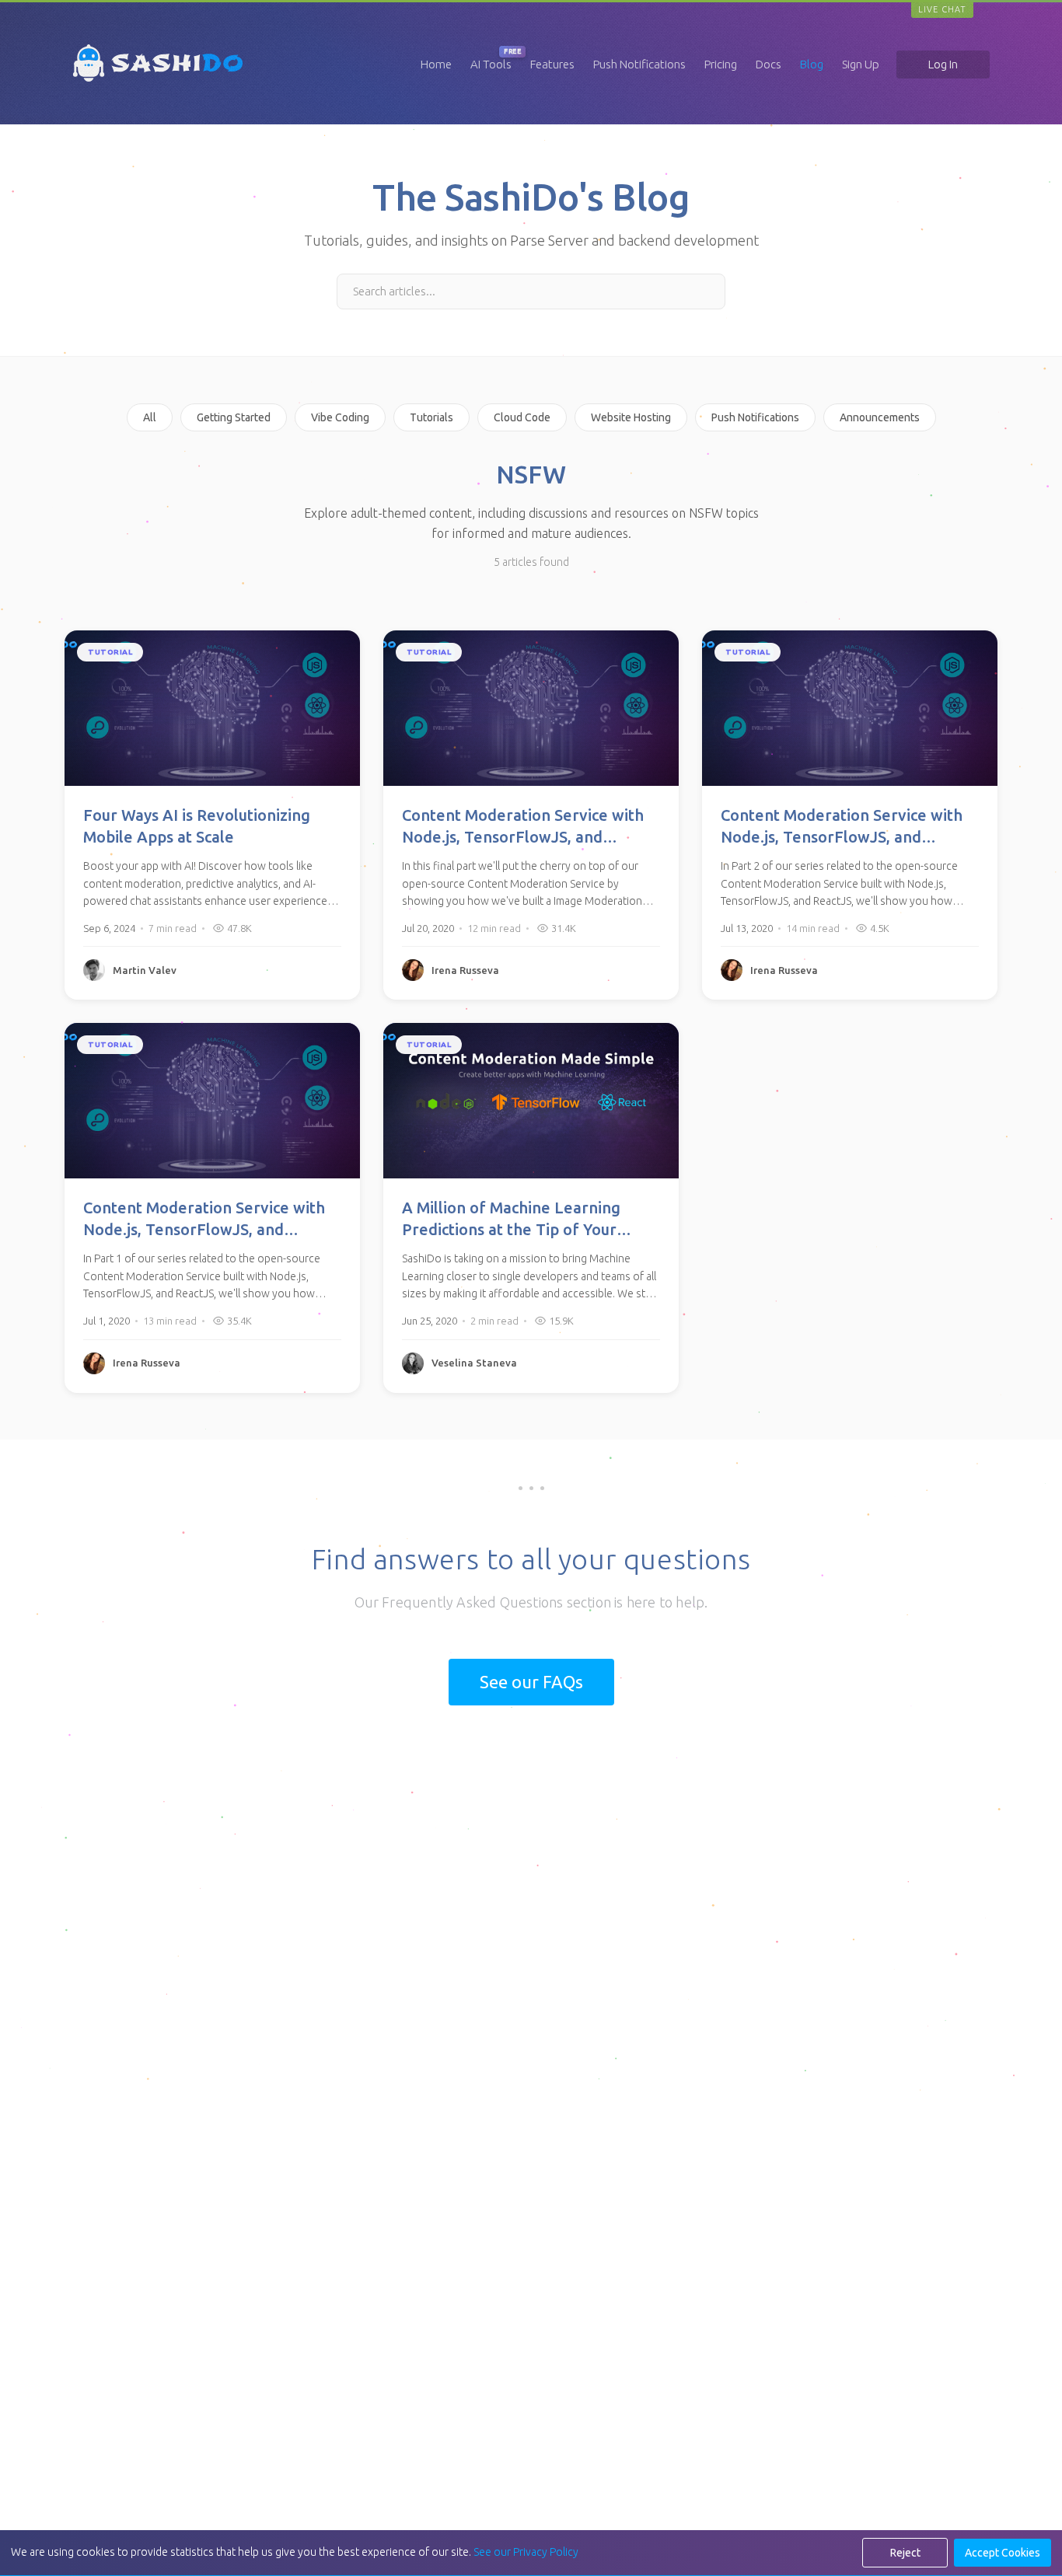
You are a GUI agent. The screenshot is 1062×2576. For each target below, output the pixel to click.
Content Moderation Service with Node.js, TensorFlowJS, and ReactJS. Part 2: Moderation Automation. (842, 827)
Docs (769, 64)
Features (552, 64)
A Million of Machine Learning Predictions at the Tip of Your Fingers (511, 1220)
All (150, 417)
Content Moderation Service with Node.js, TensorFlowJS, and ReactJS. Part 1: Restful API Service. (204, 1220)
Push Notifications (639, 64)
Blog (812, 64)
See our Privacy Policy (526, 2552)
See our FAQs (531, 1682)
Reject (905, 2553)
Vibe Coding (340, 417)
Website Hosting (631, 417)
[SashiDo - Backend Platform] (158, 82)
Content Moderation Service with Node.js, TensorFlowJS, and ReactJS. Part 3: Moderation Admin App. (529, 827)
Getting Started (234, 417)
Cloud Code (522, 417)
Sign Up (861, 64)
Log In (943, 64)
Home (436, 64)
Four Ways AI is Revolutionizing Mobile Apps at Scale (197, 826)
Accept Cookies (1003, 2553)
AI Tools (491, 64)
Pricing (721, 64)
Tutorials (431, 417)
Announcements (880, 417)
